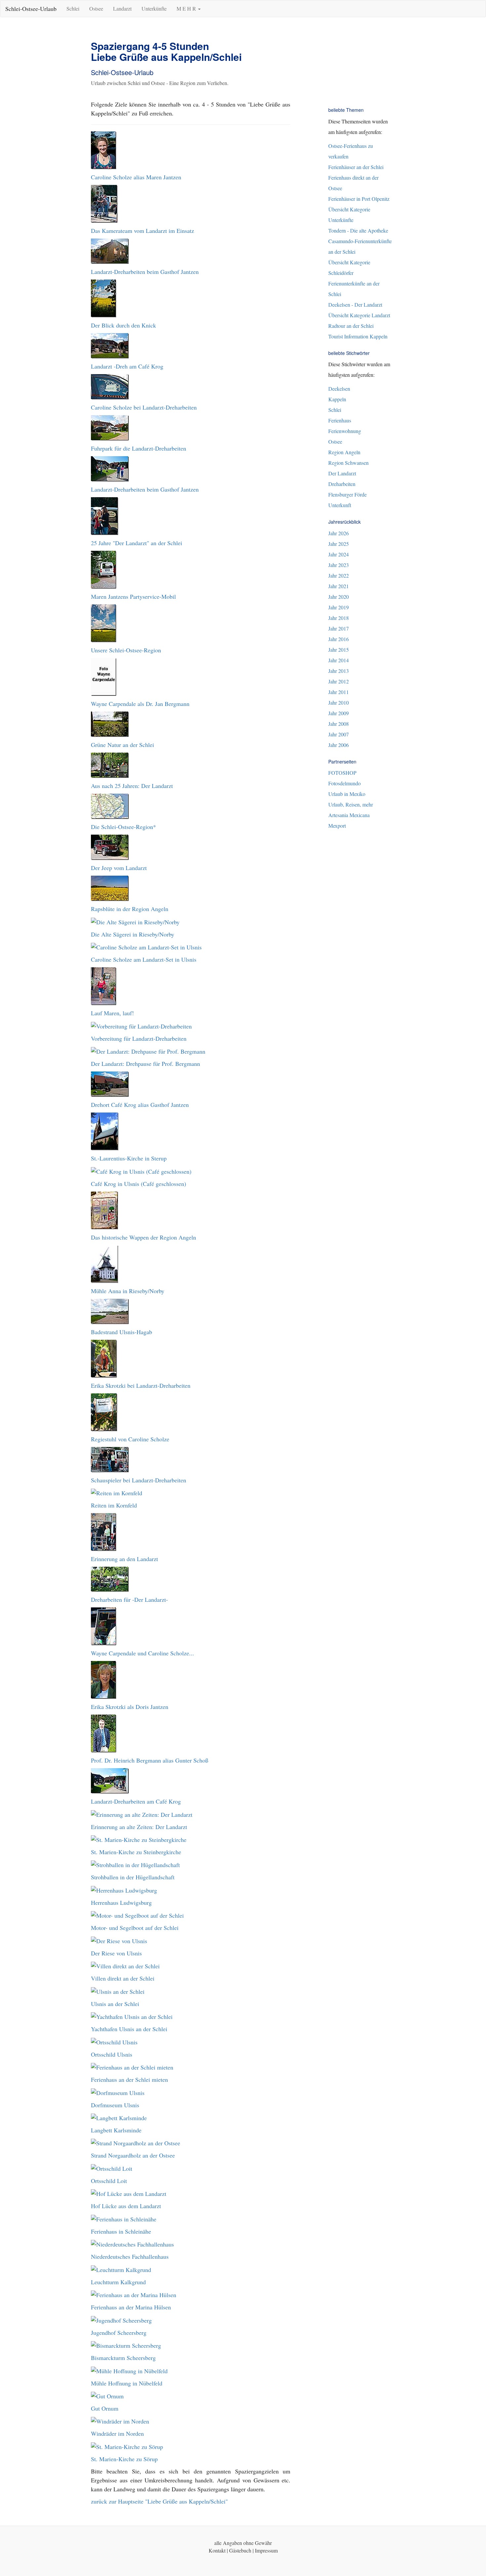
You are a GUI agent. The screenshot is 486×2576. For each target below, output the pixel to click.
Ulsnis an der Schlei (115, 2004)
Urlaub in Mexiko (347, 794)
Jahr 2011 (339, 692)
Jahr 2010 (339, 702)
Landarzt (122, 8)
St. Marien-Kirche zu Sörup (124, 2459)
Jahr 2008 (339, 724)
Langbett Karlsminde (116, 2130)
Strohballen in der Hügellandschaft (133, 1877)
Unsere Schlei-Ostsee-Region (126, 650)
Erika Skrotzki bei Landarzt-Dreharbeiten (141, 1385)
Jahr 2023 (339, 565)
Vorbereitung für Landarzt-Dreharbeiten (139, 1038)
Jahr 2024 (339, 554)
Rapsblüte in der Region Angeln (130, 909)
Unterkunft (340, 505)
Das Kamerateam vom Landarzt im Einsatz (142, 231)
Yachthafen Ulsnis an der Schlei (129, 2029)
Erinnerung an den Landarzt (124, 1559)
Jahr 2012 (339, 681)
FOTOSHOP (342, 773)
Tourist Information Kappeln (358, 336)
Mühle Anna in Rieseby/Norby (128, 1291)
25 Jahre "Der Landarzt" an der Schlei (137, 543)
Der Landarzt (342, 473)
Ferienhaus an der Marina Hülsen (131, 2307)
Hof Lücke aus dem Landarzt (126, 2206)
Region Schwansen (348, 463)
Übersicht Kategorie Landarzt (359, 315)
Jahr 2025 (339, 544)
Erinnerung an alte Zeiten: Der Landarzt (139, 1827)
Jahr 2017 (339, 628)
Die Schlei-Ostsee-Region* (123, 827)
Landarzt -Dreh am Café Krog (127, 366)
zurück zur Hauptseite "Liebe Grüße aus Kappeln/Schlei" (159, 2501)
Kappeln (337, 399)
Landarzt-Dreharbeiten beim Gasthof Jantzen (145, 272)
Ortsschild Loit (109, 2181)
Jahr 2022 (339, 575)
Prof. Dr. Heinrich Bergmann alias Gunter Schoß (150, 1760)
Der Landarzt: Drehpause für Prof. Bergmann (145, 1064)
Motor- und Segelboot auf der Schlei (135, 1928)
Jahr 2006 (339, 745)
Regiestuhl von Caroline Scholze (130, 1439)
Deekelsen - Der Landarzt (355, 305)
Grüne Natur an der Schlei (122, 745)
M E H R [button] (187, 8)
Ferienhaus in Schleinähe (121, 2231)
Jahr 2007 (339, 734)
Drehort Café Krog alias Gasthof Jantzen (140, 1105)
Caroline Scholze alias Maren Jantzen (136, 177)
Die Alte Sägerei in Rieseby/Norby (133, 934)
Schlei (73, 8)
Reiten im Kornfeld (114, 1505)
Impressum (266, 2550)
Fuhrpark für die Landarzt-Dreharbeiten (139, 448)
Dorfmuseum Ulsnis (115, 2105)
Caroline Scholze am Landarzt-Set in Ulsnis (144, 959)
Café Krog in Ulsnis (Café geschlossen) (139, 1184)
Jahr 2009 (339, 713)
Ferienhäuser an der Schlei (356, 167)
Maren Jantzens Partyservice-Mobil (133, 596)
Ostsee (96, 8)
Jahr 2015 (339, 650)
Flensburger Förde (347, 494)
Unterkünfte (154, 8)
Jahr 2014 (339, 660)
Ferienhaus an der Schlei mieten (129, 2079)
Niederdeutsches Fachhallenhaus (130, 2256)
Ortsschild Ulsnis (112, 2054)
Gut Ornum (105, 2408)
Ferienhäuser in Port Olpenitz (359, 199)
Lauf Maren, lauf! (112, 1013)
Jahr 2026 (339, 533)
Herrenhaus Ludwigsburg (121, 1902)
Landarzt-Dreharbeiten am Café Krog (136, 1801)
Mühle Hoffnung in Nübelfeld (127, 2383)
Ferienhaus (340, 420)
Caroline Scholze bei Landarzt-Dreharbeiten (144, 407)
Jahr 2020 (339, 597)
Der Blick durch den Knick (123, 325)
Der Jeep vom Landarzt (119, 868)
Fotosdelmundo (344, 783)
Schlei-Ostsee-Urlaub (31, 9)
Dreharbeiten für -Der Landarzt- (129, 1599)
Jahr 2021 (339, 586)
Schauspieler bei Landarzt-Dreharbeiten (139, 1480)
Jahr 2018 (339, 618)
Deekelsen (339, 389)
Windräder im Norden (117, 2433)
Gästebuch (240, 2550)
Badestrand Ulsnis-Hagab (122, 1332)
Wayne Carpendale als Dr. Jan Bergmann (140, 704)
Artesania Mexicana (349, 815)
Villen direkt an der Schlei (123, 1978)
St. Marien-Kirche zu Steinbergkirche (136, 1852)
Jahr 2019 (339, 607)
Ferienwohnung (345, 431)
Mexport (337, 826)
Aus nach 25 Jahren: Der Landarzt (132, 786)
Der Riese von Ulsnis (116, 1953)
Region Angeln (344, 452)
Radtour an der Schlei (351, 326)
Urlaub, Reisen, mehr (351, 804)
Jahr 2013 (339, 671)
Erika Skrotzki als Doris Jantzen (130, 1707)
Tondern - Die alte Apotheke (358, 230)
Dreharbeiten (342, 484)
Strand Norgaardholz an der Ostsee (133, 2155)
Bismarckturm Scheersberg (123, 2358)
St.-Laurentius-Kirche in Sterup (129, 1158)
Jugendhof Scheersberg (119, 2333)
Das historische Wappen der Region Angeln (143, 1237)
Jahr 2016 (339, 639)
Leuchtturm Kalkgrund (118, 2282)
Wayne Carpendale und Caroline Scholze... (142, 1653)
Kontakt (217, 2550)
